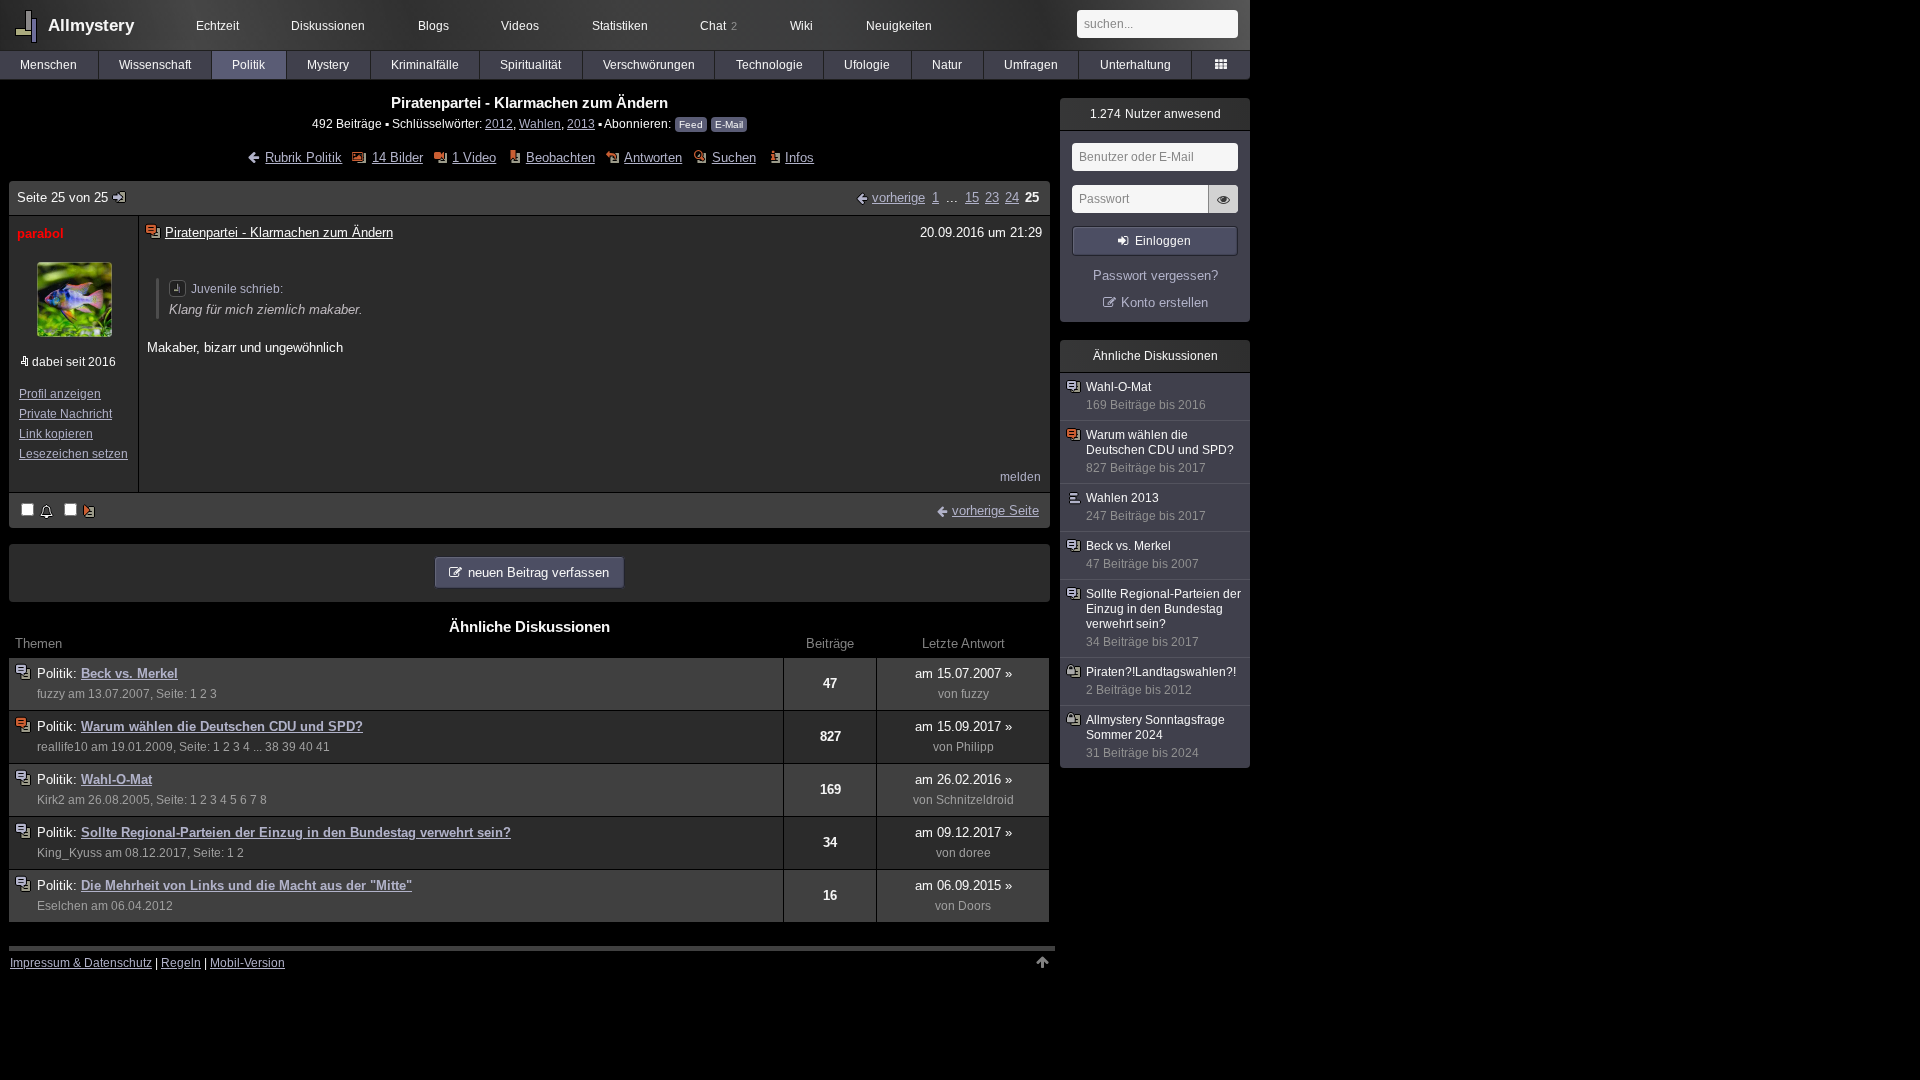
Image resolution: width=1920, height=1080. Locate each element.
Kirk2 (51, 800)
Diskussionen (328, 26)
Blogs (433, 26)
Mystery (328, 65)
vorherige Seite (995, 510)
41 (323, 747)
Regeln (181, 963)
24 (1012, 197)
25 (1032, 197)
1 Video (474, 157)
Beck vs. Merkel (129, 673)
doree (975, 853)
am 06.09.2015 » (963, 885)
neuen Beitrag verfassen (538, 572)
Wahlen (540, 123)
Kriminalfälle (425, 65)
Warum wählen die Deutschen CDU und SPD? (222, 726)
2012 (499, 123)
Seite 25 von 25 (62, 197)
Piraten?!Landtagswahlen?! (1161, 681)
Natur (947, 65)
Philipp (975, 747)
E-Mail (729, 124)
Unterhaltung (1135, 65)
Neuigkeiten (899, 26)
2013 (581, 123)
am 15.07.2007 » (963, 673)
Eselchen (62, 906)
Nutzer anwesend (1155, 114)
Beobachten (560, 157)
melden (1020, 477)
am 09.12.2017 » (963, 832)
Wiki (801, 26)
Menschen (48, 65)
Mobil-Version (247, 963)
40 (306, 747)
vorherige (898, 197)
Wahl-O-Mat (116, 779)
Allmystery (91, 25)
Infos (799, 157)
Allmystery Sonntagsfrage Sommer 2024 (1155, 736)
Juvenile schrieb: (237, 289)
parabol (40, 233)
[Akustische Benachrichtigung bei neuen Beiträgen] (38, 511)
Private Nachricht (65, 414)
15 (972, 197)
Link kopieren (56, 434)
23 (992, 197)
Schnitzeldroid (975, 800)
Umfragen (1031, 65)
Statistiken (620, 26)
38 (272, 747)
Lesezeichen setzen (73, 454)
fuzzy (51, 694)
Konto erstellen (1164, 302)
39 (289, 747)
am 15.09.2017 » (963, 726)
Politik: (59, 673)
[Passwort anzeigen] (1223, 210)
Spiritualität (530, 65)
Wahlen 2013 (1146, 507)
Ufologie (867, 65)
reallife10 (62, 747)
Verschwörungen (649, 65)
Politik (248, 65)
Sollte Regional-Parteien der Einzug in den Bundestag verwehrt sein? (296, 832)
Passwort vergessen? (1155, 275)
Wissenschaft (155, 65)
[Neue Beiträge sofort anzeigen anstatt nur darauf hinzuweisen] (81, 511)
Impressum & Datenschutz (81, 963)
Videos (520, 26)
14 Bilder (397, 157)
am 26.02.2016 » (963, 779)
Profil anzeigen (60, 394)
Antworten (653, 157)
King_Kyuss (69, 853)
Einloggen (1163, 241)
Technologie (769, 65)
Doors (974, 906)
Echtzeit (217, 26)
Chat (718, 26)
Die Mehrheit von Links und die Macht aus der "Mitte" (246, 885)
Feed (691, 124)
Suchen (733, 157)
